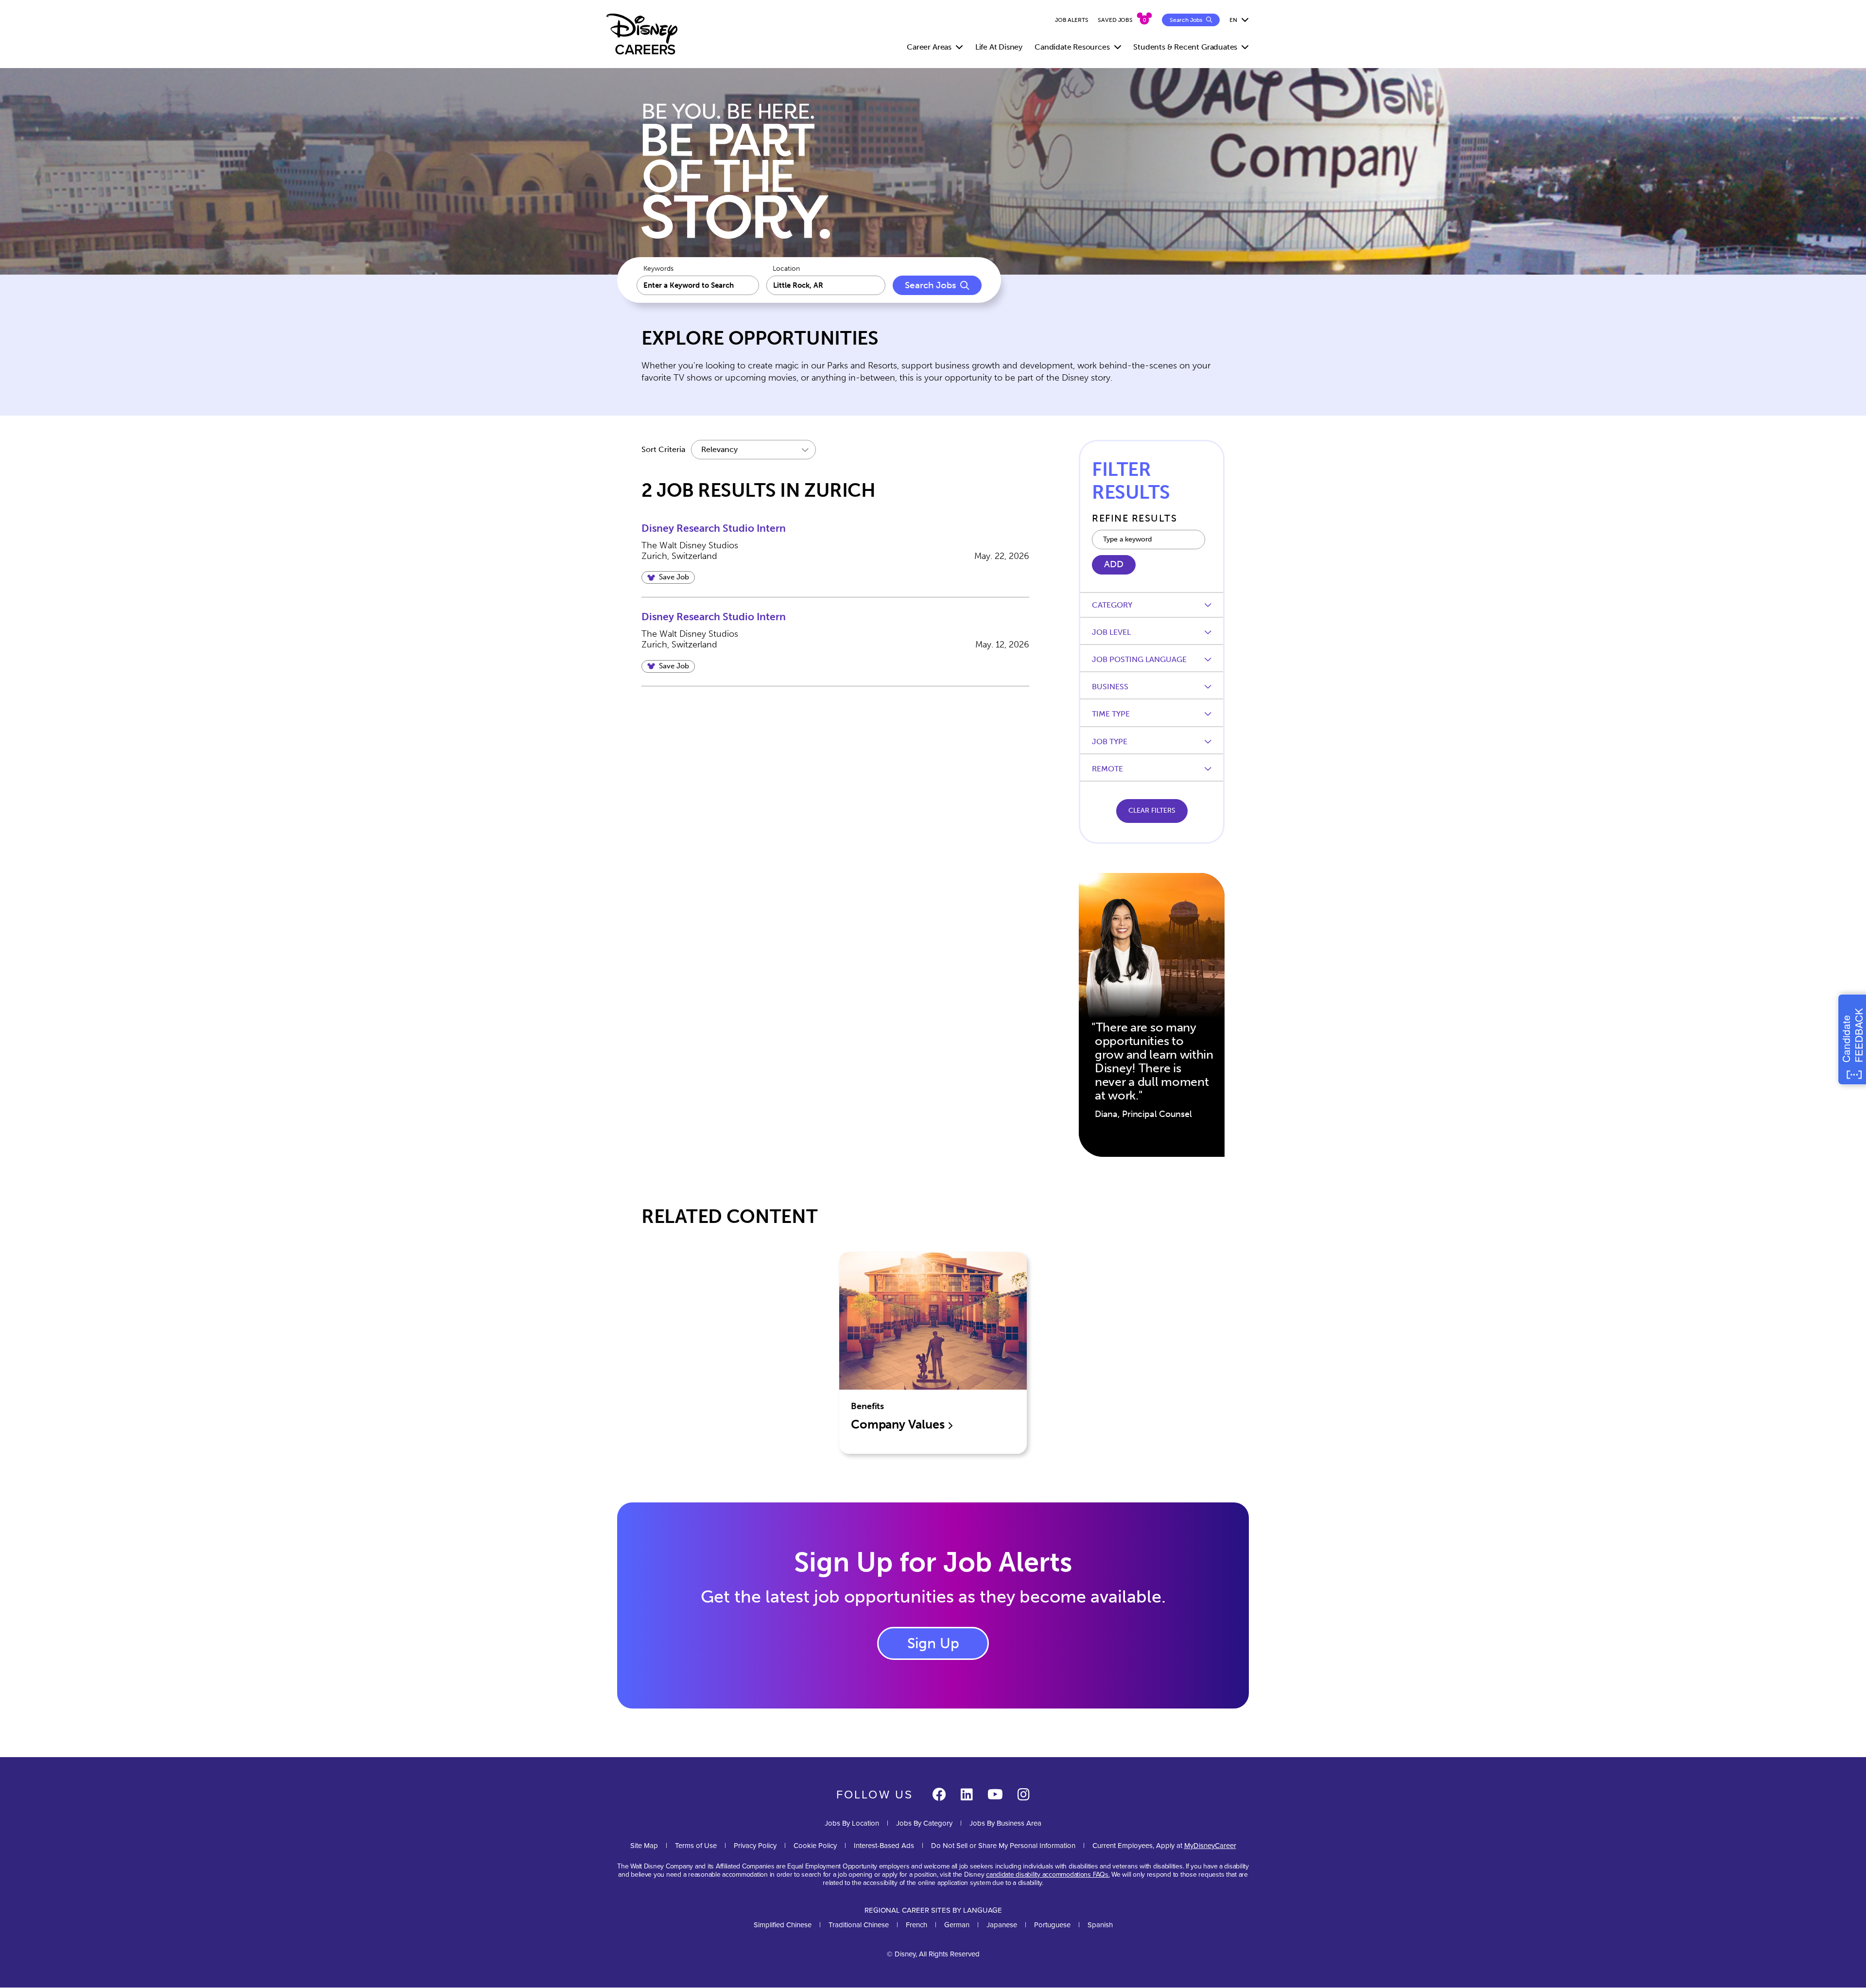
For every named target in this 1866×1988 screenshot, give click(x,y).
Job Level (1111, 632)
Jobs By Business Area (1005, 1823)
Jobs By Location (852, 1823)
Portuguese (1052, 1925)
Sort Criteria (663, 449)
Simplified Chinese (783, 1925)
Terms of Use (696, 1845)
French (916, 1925)
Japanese (1002, 1925)
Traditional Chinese (859, 1925)
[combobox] (826, 285)
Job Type (1110, 741)
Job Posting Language (1139, 659)
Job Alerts (1072, 20)
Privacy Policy (755, 1845)
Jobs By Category (924, 1823)
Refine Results (1134, 518)
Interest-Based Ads (884, 1845)
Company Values (899, 1424)
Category (1112, 605)
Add (1114, 564)
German (957, 1925)
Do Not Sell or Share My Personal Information (1003, 1845)
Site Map (644, 1845)
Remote (1107, 769)
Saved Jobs (1115, 20)
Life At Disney (999, 47)
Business (1110, 687)
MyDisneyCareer (1210, 1845)
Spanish (1100, 1925)
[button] (668, 577)
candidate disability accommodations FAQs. (1048, 1874)
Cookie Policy (815, 1845)
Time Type (1111, 714)
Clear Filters (1152, 811)
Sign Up (933, 1643)
